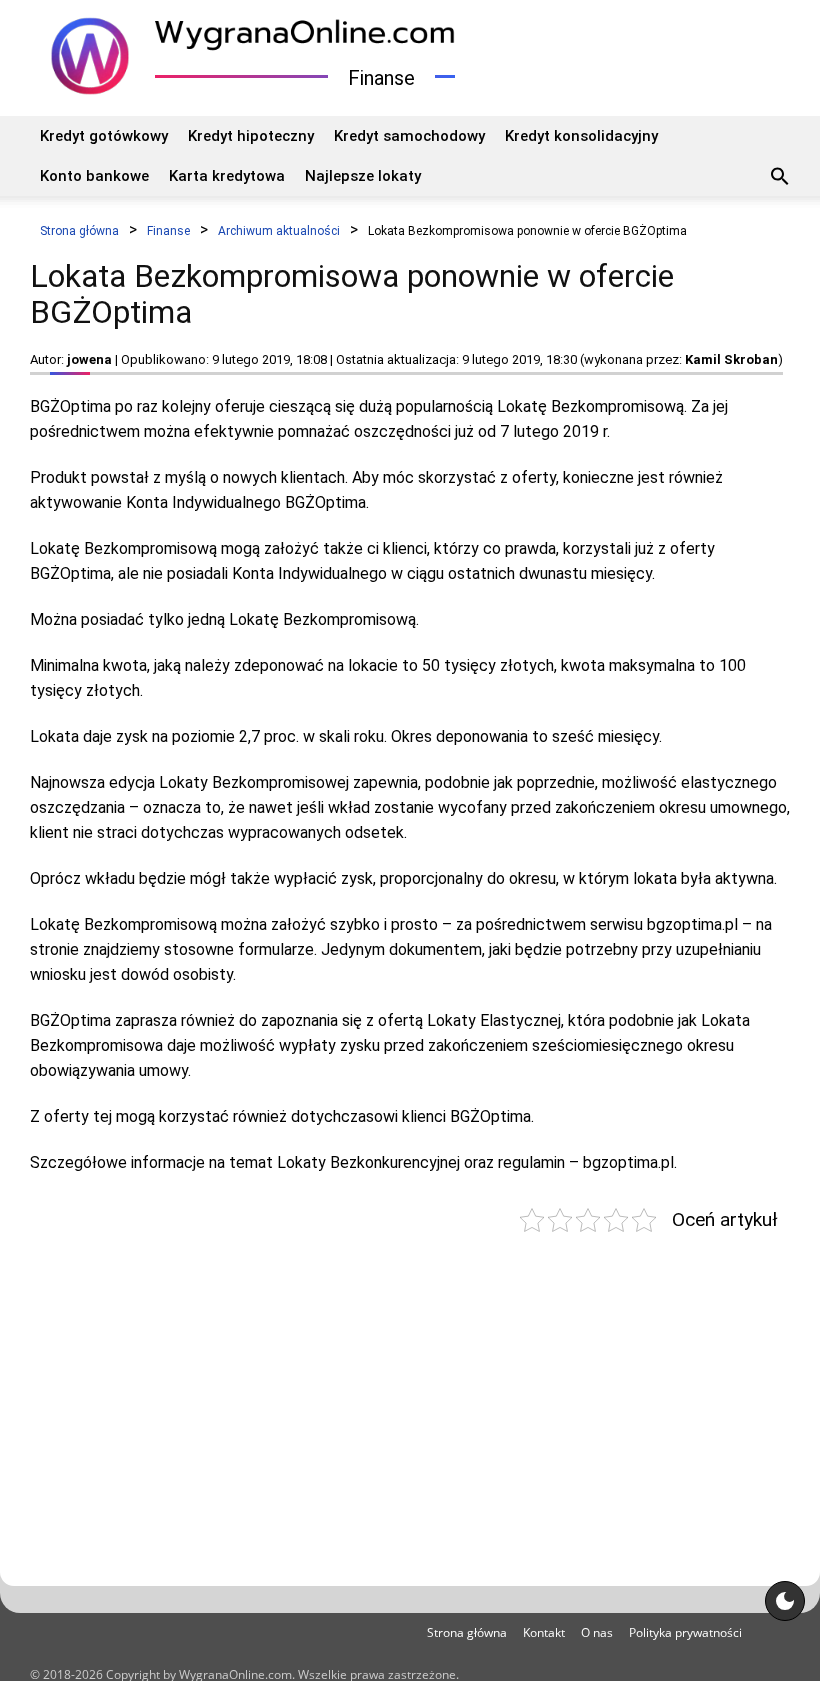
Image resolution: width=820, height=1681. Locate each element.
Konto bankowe (94, 176)
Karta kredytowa (227, 176)
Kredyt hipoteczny (251, 136)
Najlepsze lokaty (363, 176)
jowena (89, 359)
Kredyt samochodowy (409, 136)
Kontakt (544, 1632)
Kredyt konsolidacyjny (581, 136)
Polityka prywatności (685, 1632)
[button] (780, 179)
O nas (597, 1632)
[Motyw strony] (785, 1601)
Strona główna (467, 1632)
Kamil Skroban (731, 359)
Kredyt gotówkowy (104, 136)
